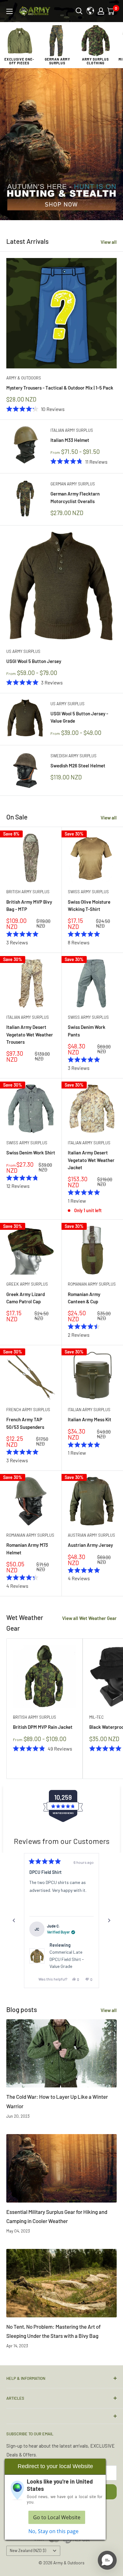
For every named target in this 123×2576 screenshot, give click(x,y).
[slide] (61, 144)
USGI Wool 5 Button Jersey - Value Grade (79, 717)
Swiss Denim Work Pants (87, 1031)
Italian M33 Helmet (70, 440)
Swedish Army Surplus (73, 756)
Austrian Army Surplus (91, 1535)
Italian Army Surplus (72, 430)
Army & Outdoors (24, 378)
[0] (111, 11)
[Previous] (14, 1921)
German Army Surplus (73, 484)
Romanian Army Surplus (92, 1284)
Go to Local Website (57, 2517)
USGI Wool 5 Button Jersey (34, 661)
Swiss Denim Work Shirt (31, 1153)
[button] (107, 2560)
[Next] (109, 1921)
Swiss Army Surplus (88, 892)
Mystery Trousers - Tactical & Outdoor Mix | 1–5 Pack (60, 388)
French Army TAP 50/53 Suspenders (25, 1423)
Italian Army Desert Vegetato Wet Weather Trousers (30, 1034)
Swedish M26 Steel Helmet (78, 766)
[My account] (101, 11)
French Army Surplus (28, 1410)
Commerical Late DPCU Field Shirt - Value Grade (67, 1959)
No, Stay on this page (53, 2531)
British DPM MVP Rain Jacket (43, 1727)
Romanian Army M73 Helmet (27, 1549)
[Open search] (79, 11)
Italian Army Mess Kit (90, 1419)
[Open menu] (9, 11)
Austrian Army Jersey (90, 1545)
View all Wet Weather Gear (89, 1618)
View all (109, 242)
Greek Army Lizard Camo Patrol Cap (26, 1298)
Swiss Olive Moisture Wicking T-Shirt (89, 905)
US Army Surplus (23, 651)
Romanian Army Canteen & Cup (84, 1298)
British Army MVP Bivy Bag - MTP (29, 905)
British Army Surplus (28, 892)
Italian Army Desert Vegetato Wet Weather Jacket (91, 1160)
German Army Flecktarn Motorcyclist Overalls (75, 497)
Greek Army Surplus (27, 1284)
